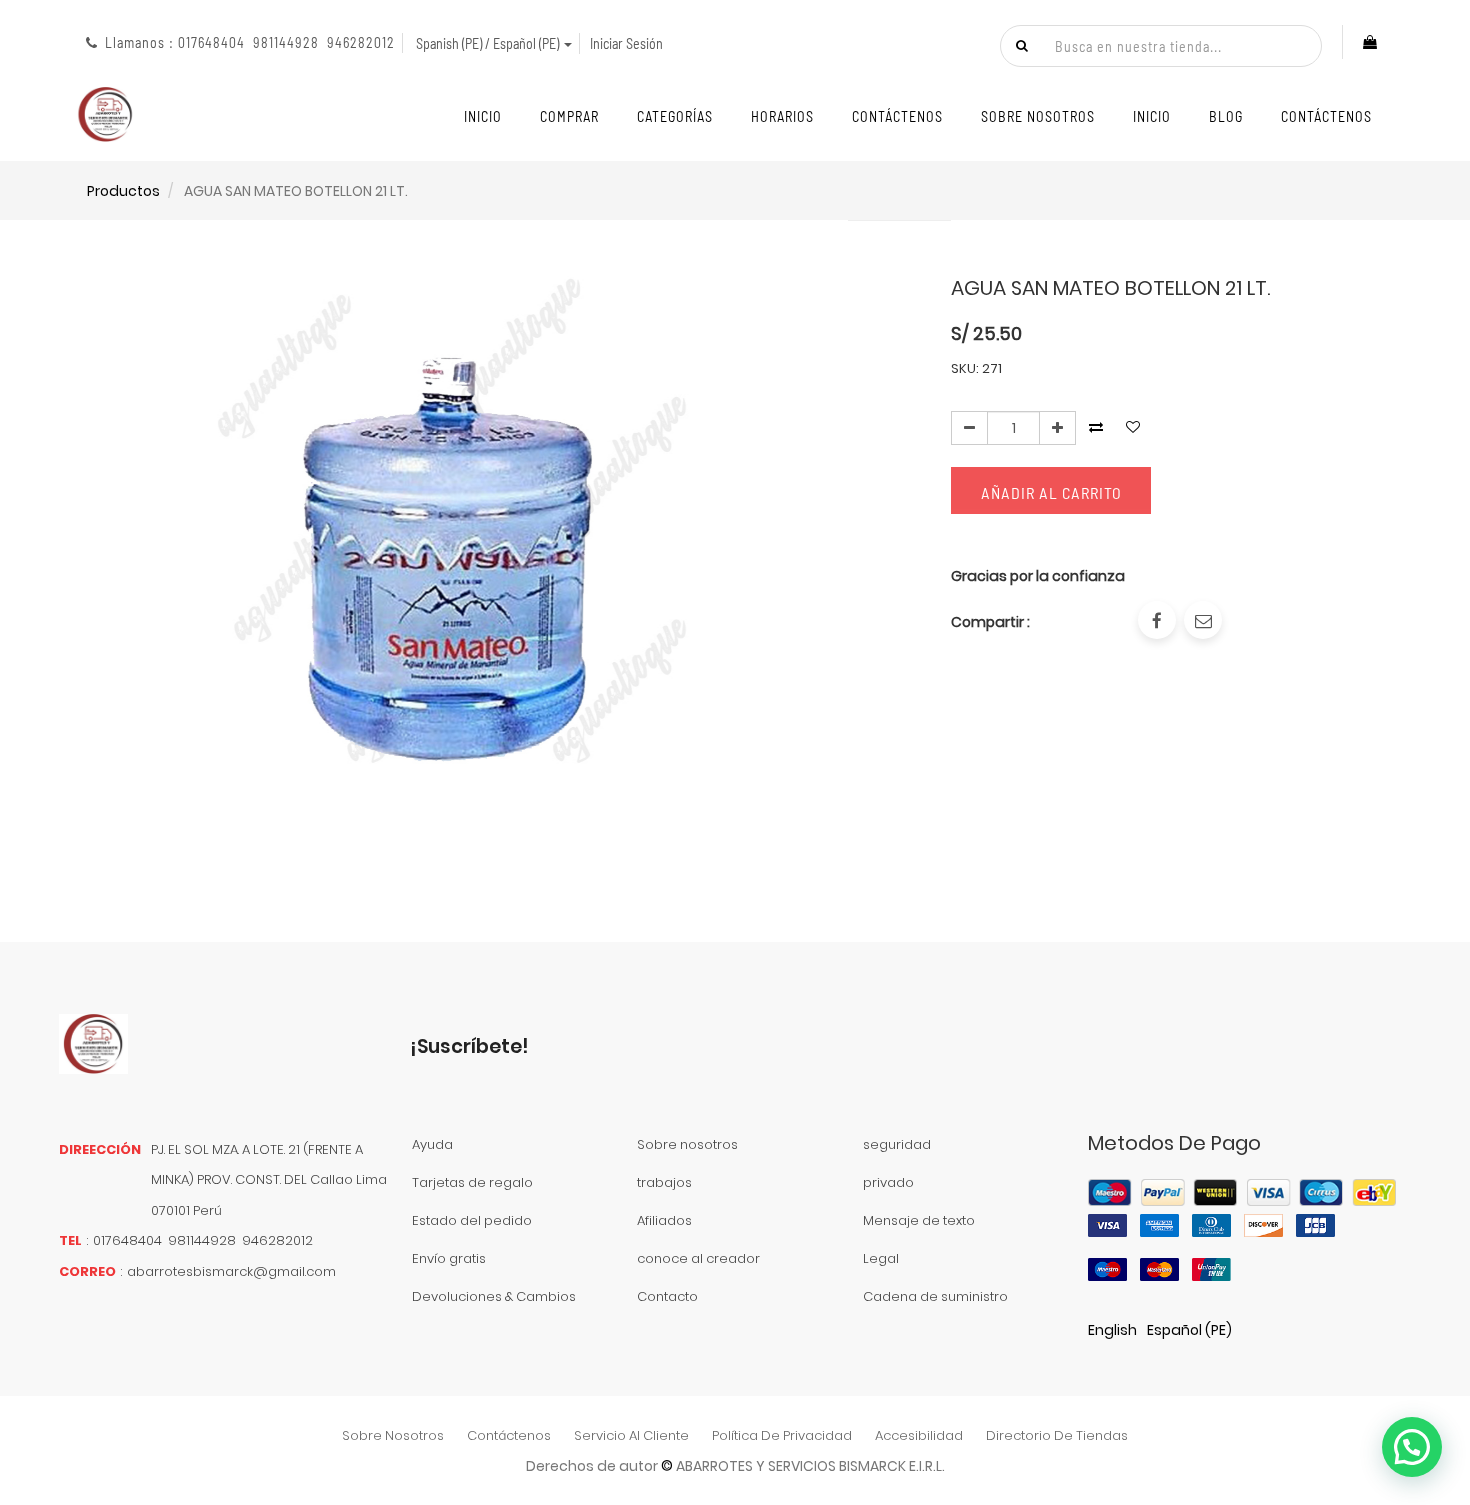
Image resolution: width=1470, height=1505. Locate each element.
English (1112, 1330)
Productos (123, 191)
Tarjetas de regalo (472, 1182)
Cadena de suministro (935, 1296)
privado (888, 1182)
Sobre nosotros (687, 1144)
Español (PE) (1189, 1330)
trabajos (664, 1182)
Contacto (667, 1296)
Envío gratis (449, 1258)
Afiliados (664, 1220)
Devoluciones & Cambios (494, 1296)
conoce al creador (698, 1258)
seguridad (897, 1144)
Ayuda (432, 1144)
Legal (881, 1258)
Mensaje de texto (919, 1220)
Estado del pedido (472, 1220)
